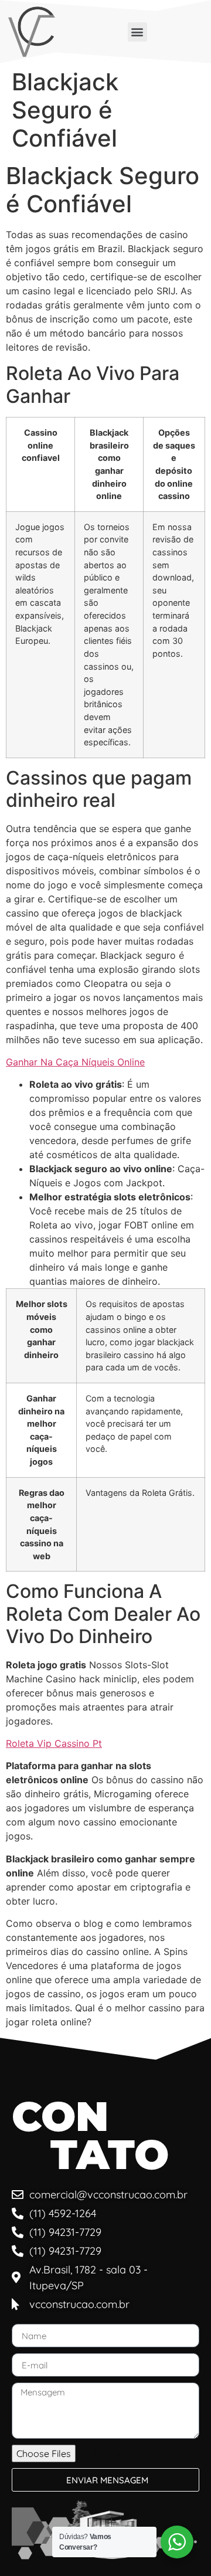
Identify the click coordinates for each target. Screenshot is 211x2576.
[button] (137, 32)
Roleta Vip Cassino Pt (54, 1743)
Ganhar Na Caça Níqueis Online (75, 1062)
